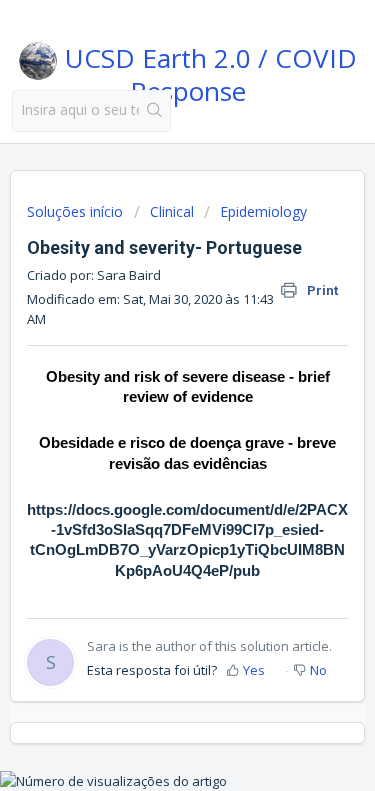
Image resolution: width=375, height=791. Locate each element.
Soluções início (77, 211)
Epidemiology (263, 211)
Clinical (172, 211)
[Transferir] (151, 376)
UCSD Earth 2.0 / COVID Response (207, 71)
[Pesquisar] (154, 111)
